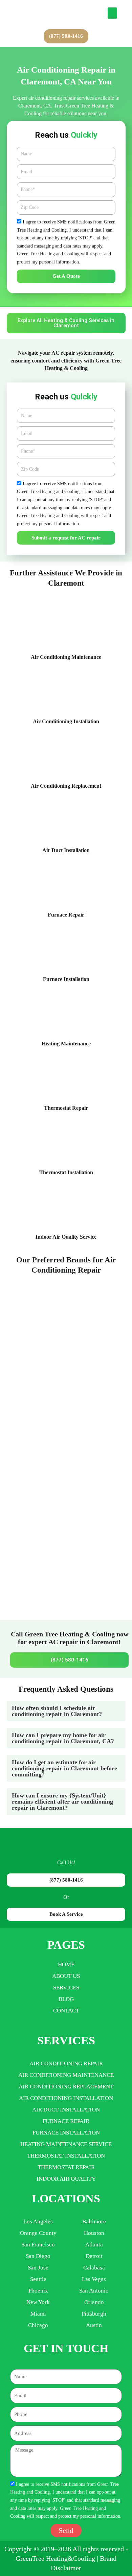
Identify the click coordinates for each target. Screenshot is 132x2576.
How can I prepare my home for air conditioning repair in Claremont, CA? (63, 1738)
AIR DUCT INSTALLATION (66, 2110)
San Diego (38, 2256)
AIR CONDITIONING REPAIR (66, 2063)
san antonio (94, 2291)
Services (66, 1988)
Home (66, 1964)
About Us (66, 1976)
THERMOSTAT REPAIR (66, 2167)
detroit (94, 2256)
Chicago (38, 2325)
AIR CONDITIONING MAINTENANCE (66, 2075)
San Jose (38, 2268)
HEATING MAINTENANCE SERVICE (66, 2144)
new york (38, 2302)
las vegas (94, 2279)
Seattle (38, 2279)
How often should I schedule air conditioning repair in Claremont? (57, 1711)
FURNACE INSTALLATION (66, 2133)
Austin (94, 2325)
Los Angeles (38, 2221)
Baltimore (94, 2221)
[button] (112, 13)
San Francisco (38, 2245)
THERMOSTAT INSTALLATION (66, 2156)
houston (94, 2233)
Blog (66, 1999)
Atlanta (94, 2245)
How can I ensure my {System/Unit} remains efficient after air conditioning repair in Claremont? (62, 1802)
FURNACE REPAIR (66, 2121)
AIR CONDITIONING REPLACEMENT (66, 2087)
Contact (66, 2011)
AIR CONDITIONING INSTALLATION (66, 2098)
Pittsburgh (94, 2314)
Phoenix (38, 2291)
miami (38, 2314)
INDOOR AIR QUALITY (66, 2179)
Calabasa (94, 2268)
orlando (94, 2302)
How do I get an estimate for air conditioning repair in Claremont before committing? (64, 1768)
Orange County (38, 2233)
